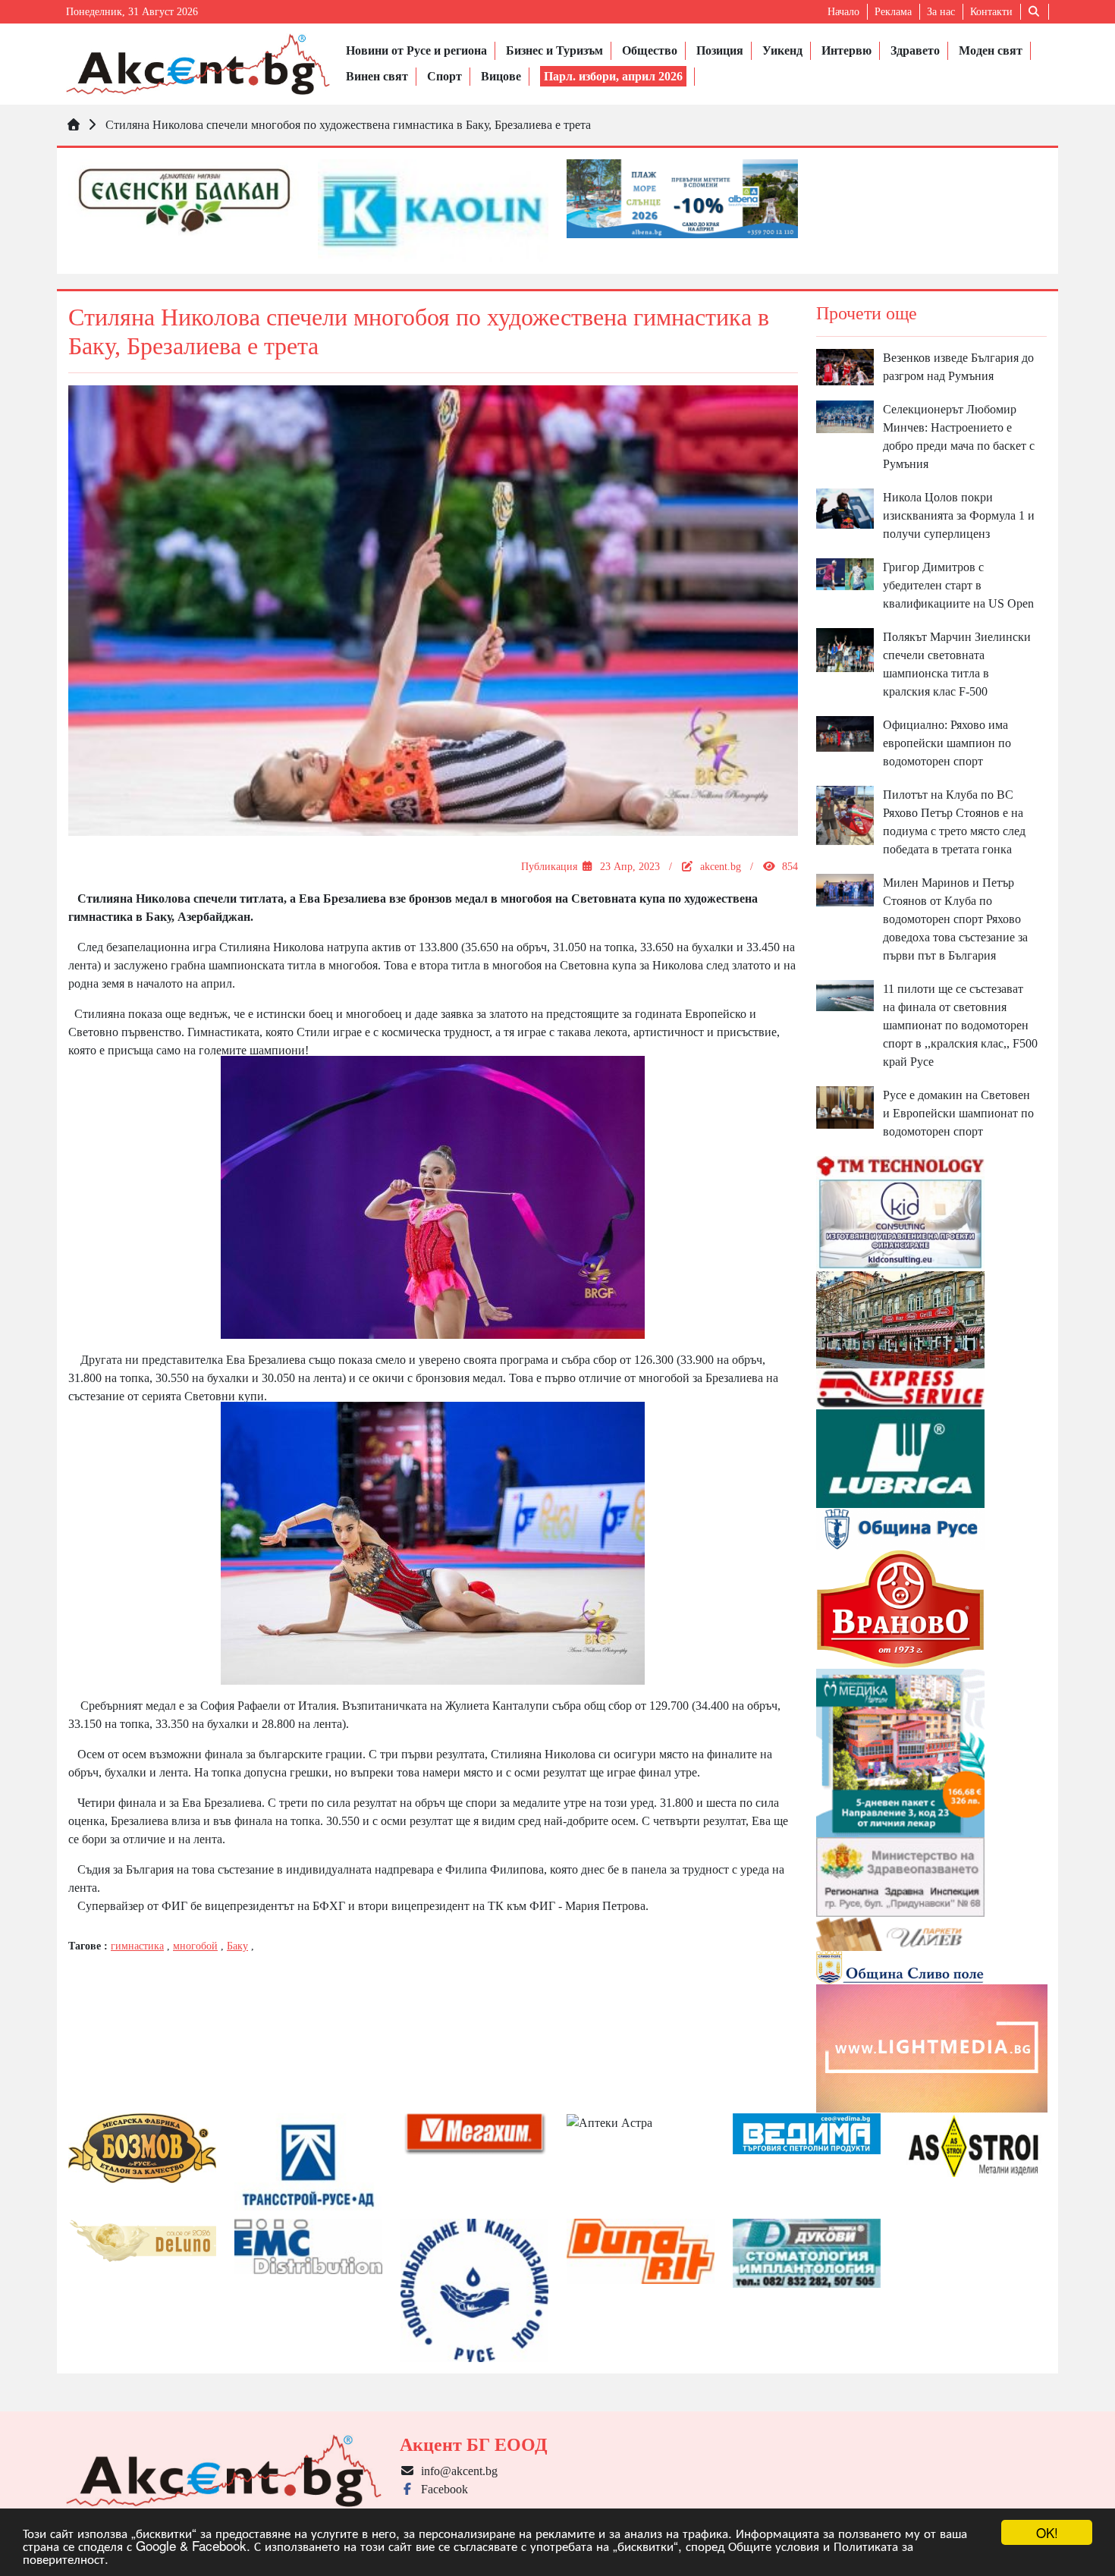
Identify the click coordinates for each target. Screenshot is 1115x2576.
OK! (1047, 2532)
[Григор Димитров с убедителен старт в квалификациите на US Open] (845, 573)
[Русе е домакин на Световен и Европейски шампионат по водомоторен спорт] (845, 1106)
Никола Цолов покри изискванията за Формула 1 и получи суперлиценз (959, 515)
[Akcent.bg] (198, 64)
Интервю (846, 50)
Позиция (720, 50)
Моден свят (991, 50)
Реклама (893, 12)
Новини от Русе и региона (416, 50)
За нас (941, 12)
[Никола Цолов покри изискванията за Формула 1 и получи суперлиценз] (845, 507)
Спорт (444, 76)
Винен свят (377, 76)
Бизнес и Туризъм (554, 50)
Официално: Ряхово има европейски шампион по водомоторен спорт (947, 743)
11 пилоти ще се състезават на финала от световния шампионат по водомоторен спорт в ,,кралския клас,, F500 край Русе (960, 1025)
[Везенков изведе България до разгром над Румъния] (845, 366)
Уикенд (782, 50)
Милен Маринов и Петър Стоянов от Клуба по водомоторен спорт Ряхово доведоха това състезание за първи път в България (955, 919)
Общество (650, 50)
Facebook (441, 2489)
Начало (843, 12)
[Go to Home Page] (74, 125)
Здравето (915, 50)
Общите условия (774, 2545)
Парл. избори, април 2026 (613, 76)
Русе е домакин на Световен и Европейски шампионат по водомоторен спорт (958, 1113)
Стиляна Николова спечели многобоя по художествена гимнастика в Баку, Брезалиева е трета (348, 125)
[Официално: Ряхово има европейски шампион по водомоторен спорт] (845, 732)
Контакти (991, 12)
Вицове (501, 76)
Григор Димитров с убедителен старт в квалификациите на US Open (958, 585)
